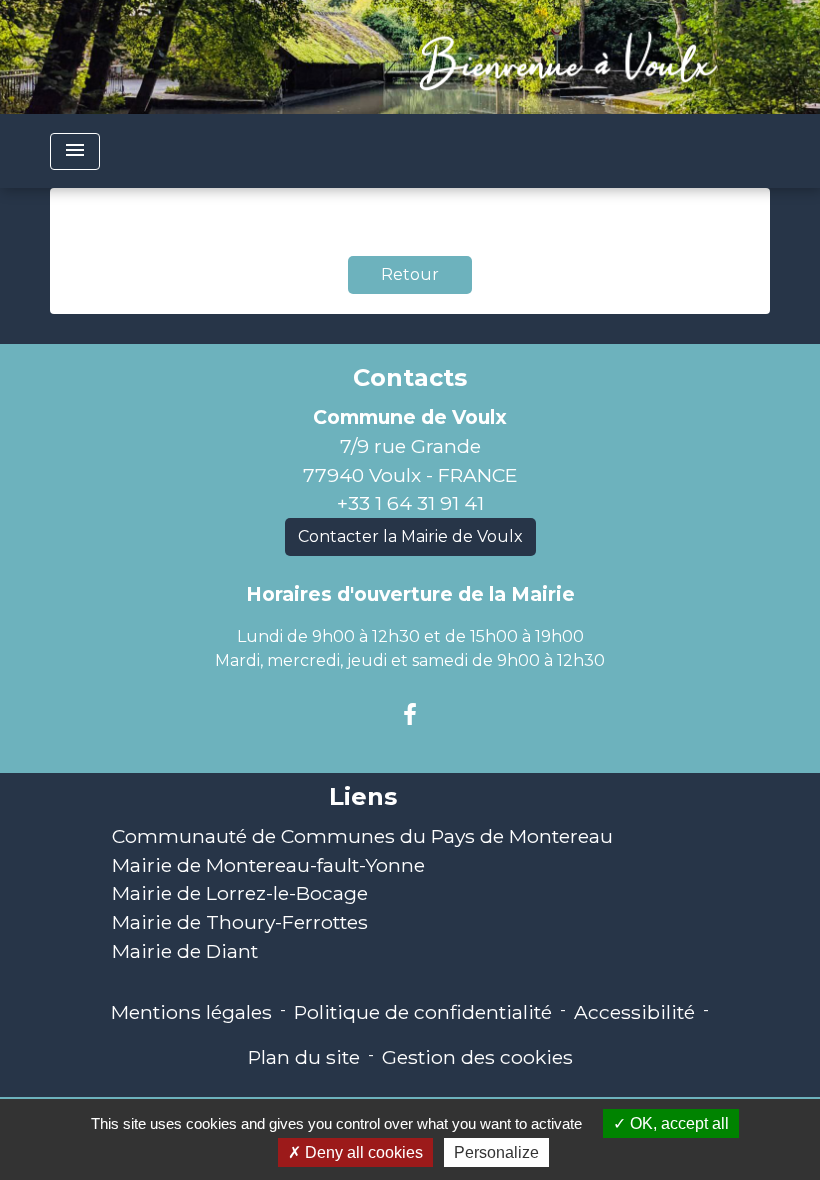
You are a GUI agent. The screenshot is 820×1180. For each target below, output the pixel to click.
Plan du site (304, 1057)
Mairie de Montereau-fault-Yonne (268, 865)
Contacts (410, 378)
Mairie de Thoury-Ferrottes (240, 922)
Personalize (496, 1152)
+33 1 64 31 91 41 (410, 503)
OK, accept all (677, 1123)
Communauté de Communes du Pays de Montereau (362, 836)
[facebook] (410, 715)
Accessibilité (634, 1012)
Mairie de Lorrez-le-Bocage (240, 893)
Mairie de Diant (185, 951)
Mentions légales (191, 1012)
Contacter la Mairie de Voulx (410, 536)
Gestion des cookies (477, 1057)
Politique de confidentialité (423, 1012)
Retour (410, 274)
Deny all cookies (362, 1152)
